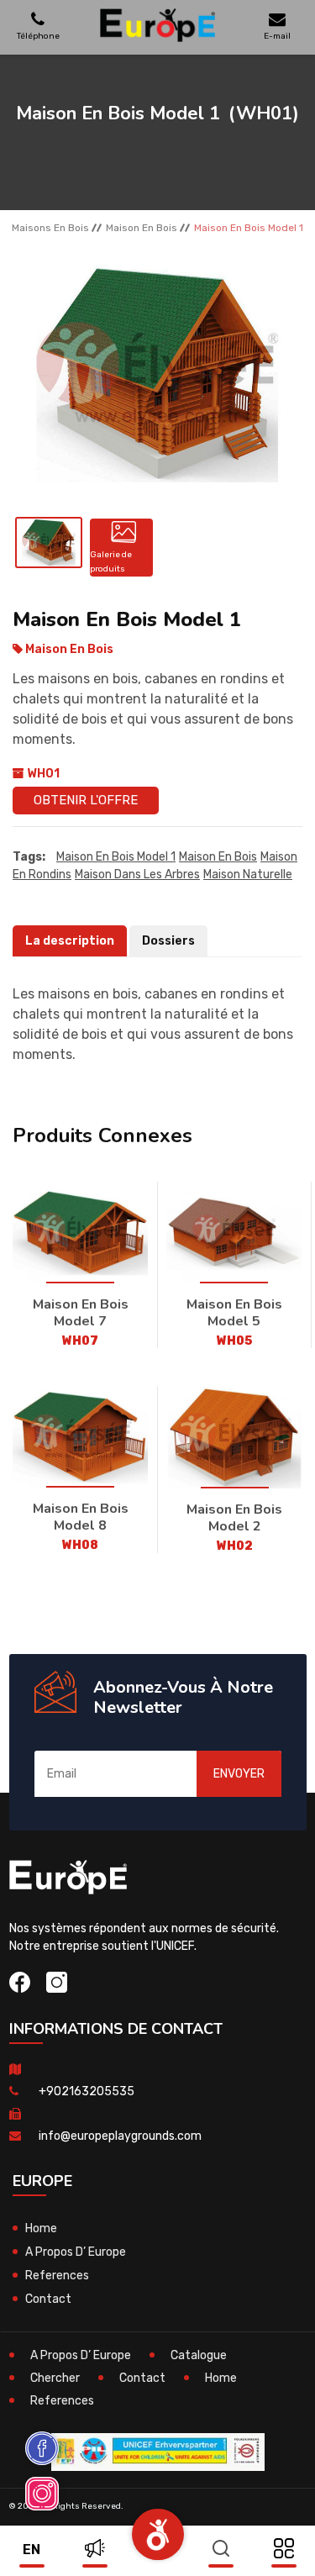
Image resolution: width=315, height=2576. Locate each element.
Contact (48, 2299)
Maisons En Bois (50, 228)
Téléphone (38, 36)
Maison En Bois (142, 228)
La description (70, 941)
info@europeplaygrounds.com (120, 2136)
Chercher (55, 2378)
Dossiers (168, 941)
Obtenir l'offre (86, 800)
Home (41, 2228)
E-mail (277, 36)
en (31, 2550)
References (57, 2276)
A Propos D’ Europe (76, 2252)
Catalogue (199, 2355)
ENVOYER (239, 1774)
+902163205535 (87, 2091)
